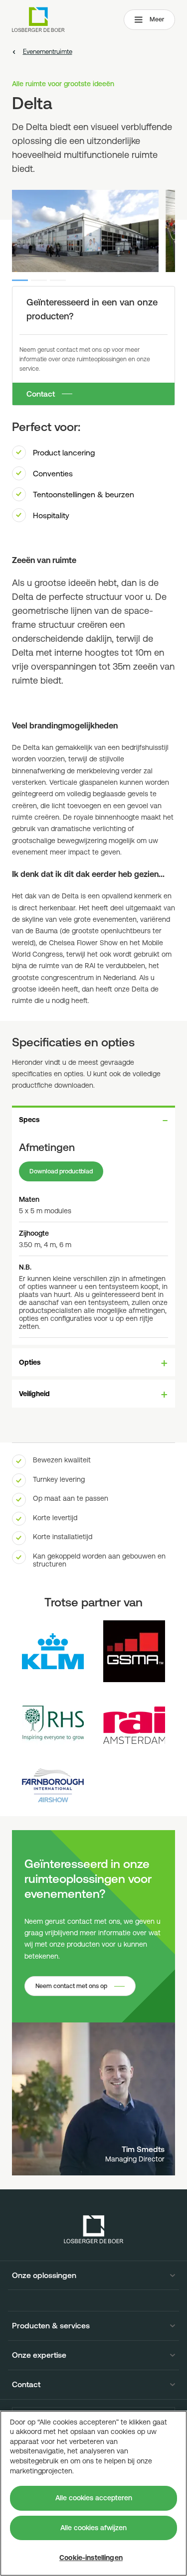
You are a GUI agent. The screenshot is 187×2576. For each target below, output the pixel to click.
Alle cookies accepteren (94, 2498)
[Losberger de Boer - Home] (94, 2229)
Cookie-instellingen (91, 2558)
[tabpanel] (93, 1239)
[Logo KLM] (53, 1651)
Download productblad (61, 1171)
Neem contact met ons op (71, 1986)
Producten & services (51, 2326)
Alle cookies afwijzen (93, 2528)
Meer (157, 19)
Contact (41, 394)
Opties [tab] (30, 1362)
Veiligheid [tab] (34, 1394)
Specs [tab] (29, 1120)
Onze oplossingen (44, 2276)
